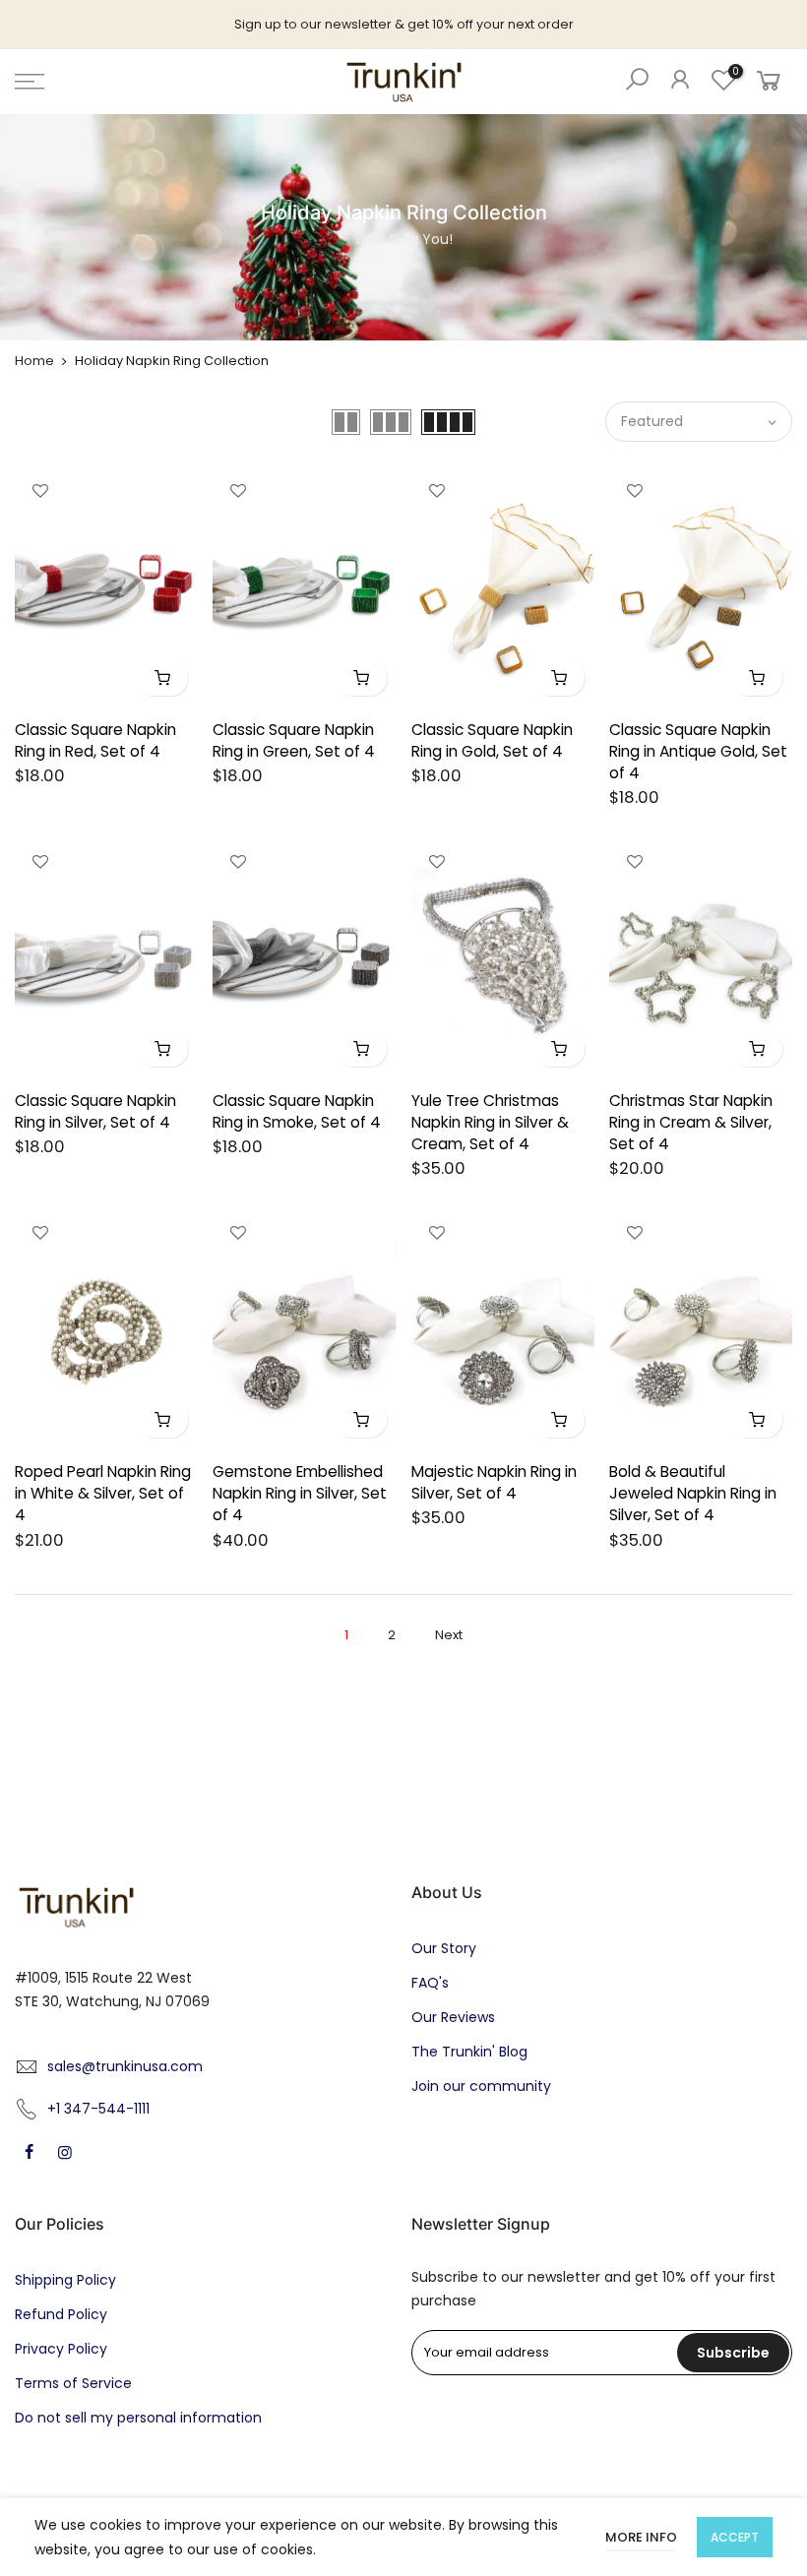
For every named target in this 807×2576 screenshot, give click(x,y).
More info (641, 2537)
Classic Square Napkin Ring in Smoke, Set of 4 (297, 1111)
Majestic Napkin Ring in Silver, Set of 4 (494, 1482)
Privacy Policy (61, 2349)
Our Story (444, 1948)
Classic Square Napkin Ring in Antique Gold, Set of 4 (698, 751)
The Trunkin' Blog (469, 2052)
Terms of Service (73, 2383)
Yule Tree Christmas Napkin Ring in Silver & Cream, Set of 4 (490, 1122)
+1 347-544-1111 (98, 2109)
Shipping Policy (65, 2280)
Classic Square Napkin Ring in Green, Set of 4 (294, 740)
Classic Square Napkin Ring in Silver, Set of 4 (95, 1111)
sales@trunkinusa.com (125, 2066)
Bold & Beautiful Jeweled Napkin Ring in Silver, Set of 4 (693, 1493)
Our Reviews (453, 2017)
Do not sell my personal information (138, 2418)
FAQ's (430, 1983)
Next (449, 1635)
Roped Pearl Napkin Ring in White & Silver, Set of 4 (103, 1493)
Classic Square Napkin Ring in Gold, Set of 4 (492, 740)
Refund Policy (61, 2314)
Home (34, 361)
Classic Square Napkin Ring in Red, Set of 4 (95, 740)
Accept (735, 2537)
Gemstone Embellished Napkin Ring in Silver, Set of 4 (300, 1493)
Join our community (481, 2086)
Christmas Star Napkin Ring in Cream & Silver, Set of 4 (691, 1122)
